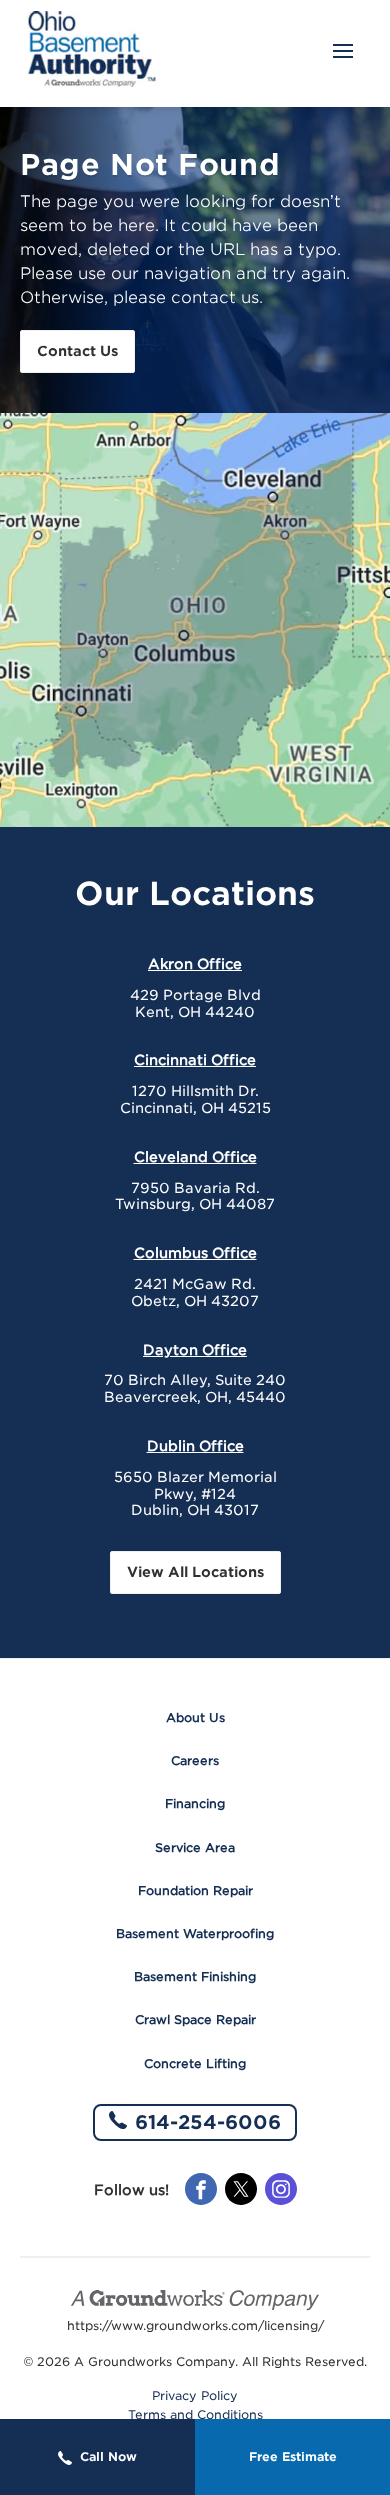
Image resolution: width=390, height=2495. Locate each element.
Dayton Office (195, 1350)
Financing (195, 1803)
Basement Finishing (195, 1976)
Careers (195, 1760)
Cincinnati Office (195, 1060)
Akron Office (195, 964)
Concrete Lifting (195, 2063)
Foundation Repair (195, 1890)
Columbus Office (195, 1253)
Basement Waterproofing (195, 1933)
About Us (195, 1717)
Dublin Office (195, 1446)
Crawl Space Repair (195, 2019)
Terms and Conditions (195, 2415)
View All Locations (195, 1572)
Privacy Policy (195, 2396)
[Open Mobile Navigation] (343, 53)
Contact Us (77, 351)
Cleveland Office (195, 1157)
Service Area (195, 1847)
